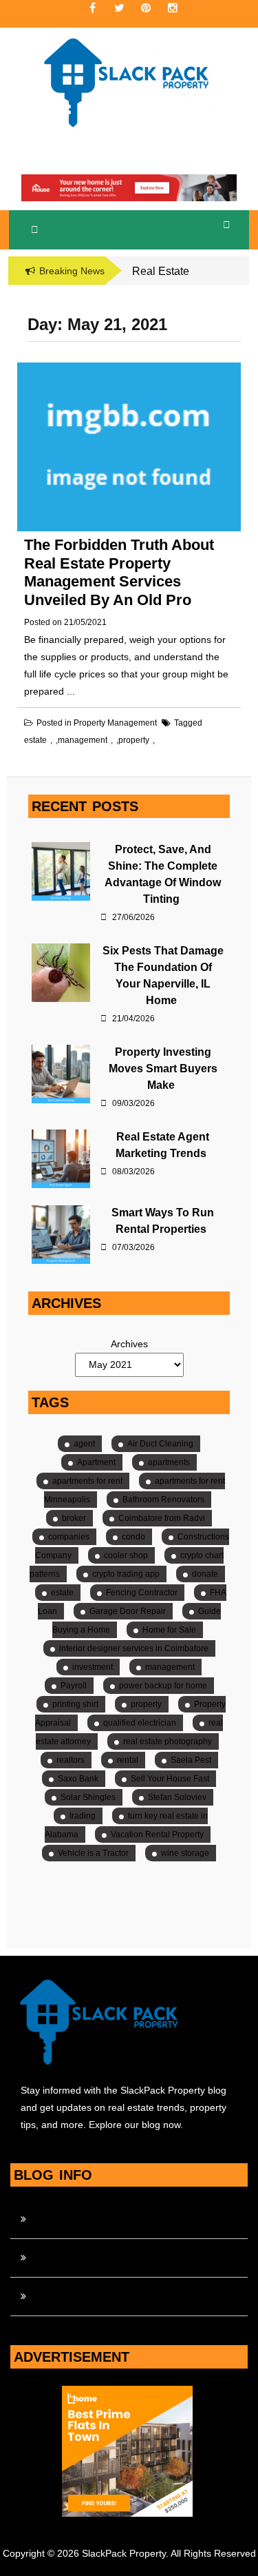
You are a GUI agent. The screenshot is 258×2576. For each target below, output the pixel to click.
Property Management (115, 723)
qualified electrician (140, 1723)
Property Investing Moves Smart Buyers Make (163, 1069)
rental (128, 1760)
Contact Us (57, 2219)
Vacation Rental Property (157, 1834)
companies (69, 1537)
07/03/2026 (132, 1247)
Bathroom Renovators (163, 1500)
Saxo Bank (78, 1779)
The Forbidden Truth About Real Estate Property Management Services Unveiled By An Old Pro (119, 572)
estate (35, 740)
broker (74, 1518)
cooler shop (126, 1555)
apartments (169, 1462)
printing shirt (75, 1704)
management (83, 740)
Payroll (74, 1686)
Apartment (96, 1462)
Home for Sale (169, 1630)
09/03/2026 (132, 1103)
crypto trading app (126, 1574)
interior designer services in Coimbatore (134, 1648)
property (134, 740)
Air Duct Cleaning (160, 1444)
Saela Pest (191, 1760)
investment (93, 1667)
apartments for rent (87, 1481)
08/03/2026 (132, 1172)
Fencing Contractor (142, 1593)
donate (205, 1574)
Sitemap (51, 2296)
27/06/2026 (132, 917)
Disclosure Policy (70, 2258)
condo (133, 1537)
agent (84, 1444)
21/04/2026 (132, 1019)
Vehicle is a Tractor (93, 1853)
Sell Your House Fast (170, 1779)
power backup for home (163, 1686)
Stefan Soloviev (177, 1797)
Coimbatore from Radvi (162, 1518)
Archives (129, 1344)
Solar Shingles (88, 1797)
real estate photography (168, 1741)
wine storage (185, 1853)
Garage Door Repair (128, 1611)
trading (83, 1816)
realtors (71, 1760)
